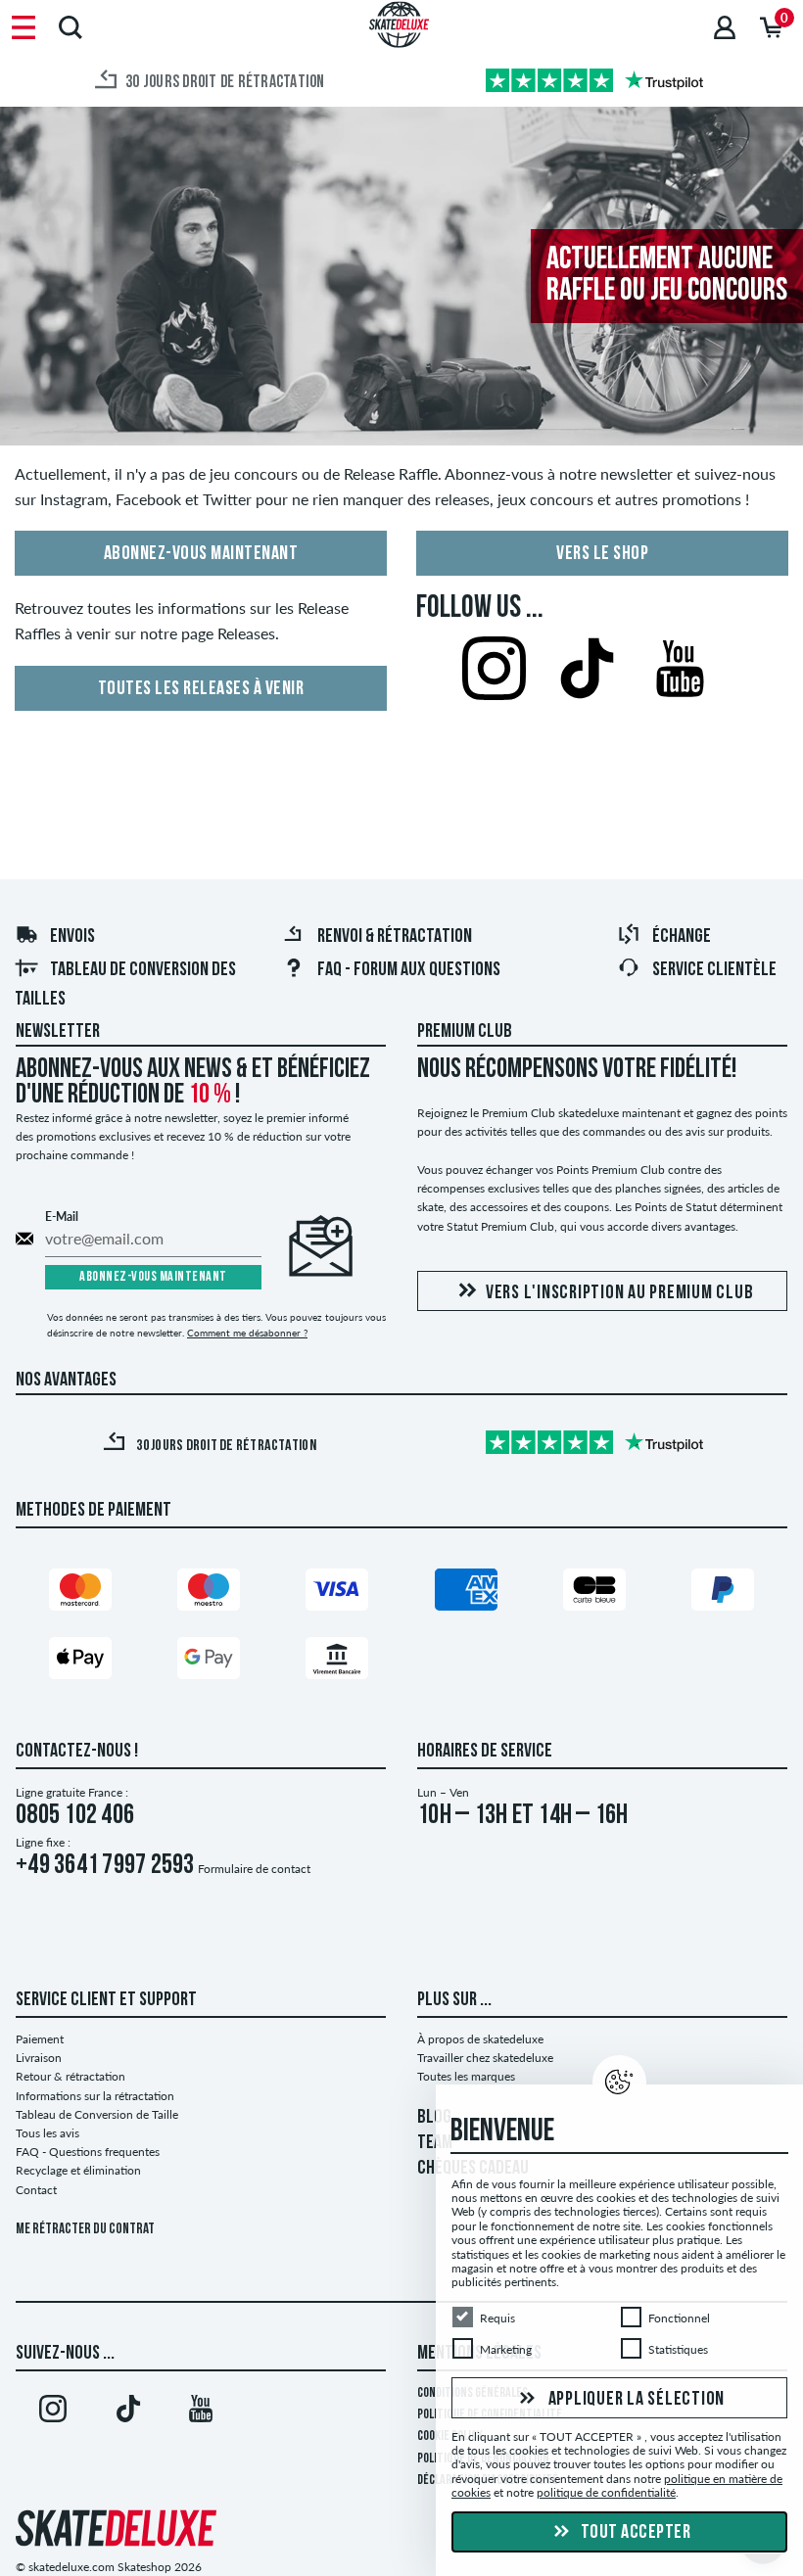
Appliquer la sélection (635, 2399)
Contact (36, 2190)
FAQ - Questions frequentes (88, 2152)
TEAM (435, 2143)
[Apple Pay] (80, 1658)
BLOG (434, 2118)
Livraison (39, 2058)
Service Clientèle (714, 970)
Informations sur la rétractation (95, 2096)
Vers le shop (602, 554)
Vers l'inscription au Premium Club (620, 1293)
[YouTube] (201, 2412)
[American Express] (466, 1590)
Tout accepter (634, 2533)
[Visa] (337, 1590)
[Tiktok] (127, 2412)
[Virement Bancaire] (337, 1658)
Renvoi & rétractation (395, 937)
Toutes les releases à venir (201, 689)
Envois (72, 937)
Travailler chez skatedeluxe (485, 2058)
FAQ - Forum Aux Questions (409, 970)
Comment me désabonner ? (247, 1333)
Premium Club (465, 1032)
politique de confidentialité (606, 2492)
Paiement (40, 2039)
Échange (682, 937)
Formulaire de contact (254, 1869)
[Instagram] (53, 2412)
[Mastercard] (80, 1590)
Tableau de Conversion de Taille (97, 2114)
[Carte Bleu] (594, 1590)
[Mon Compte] (725, 27)
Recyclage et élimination (78, 2170)
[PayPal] (723, 1590)
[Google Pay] (209, 1658)
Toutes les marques (466, 2076)
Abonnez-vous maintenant (201, 554)
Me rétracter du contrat (85, 2230)
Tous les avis (47, 2133)
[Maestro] (209, 1590)
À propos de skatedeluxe (480, 2039)
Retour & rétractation (71, 2076)
